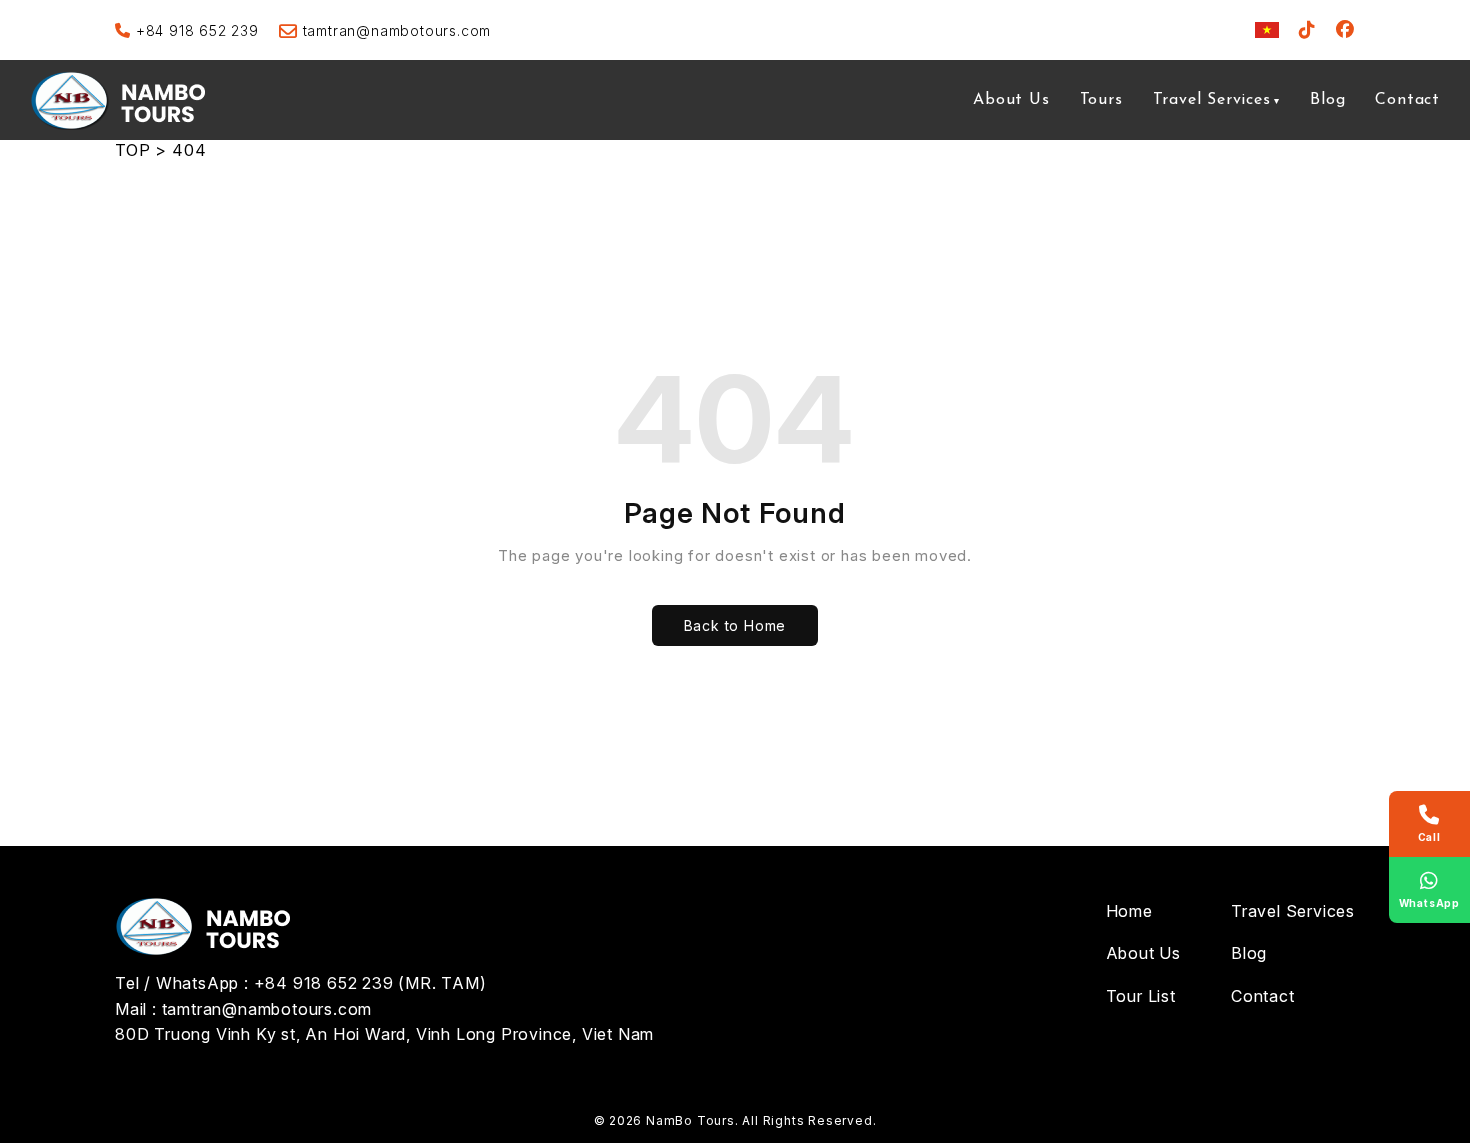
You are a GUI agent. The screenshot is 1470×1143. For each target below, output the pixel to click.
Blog (1327, 100)
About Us (1011, 100)
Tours (1101, 100)
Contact (1407, 100)
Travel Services (1212, 100)
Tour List (1141, 996)
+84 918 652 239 (197, 30)
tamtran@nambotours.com (397, 30)
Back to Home (735, 625)
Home (1129, 911)
